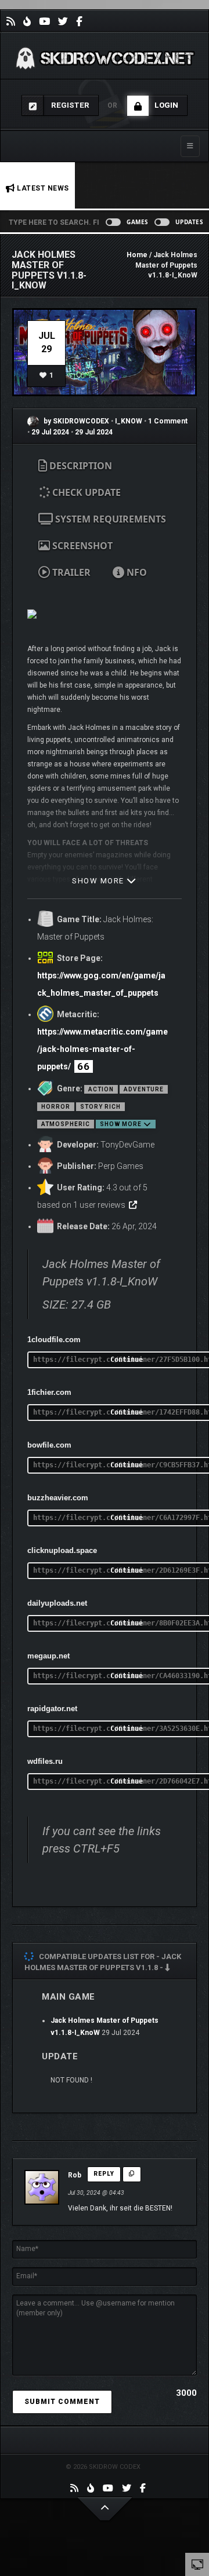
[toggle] (197, 2564)
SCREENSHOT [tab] (81, 546)
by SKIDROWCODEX (75, 421)
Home (137, 255)
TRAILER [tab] (70, 572)
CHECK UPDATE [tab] (85, 492)
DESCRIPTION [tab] (80, 466)
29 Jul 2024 (50, 432)
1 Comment (168, 421)
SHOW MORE (99, 881)
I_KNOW (129, 421)
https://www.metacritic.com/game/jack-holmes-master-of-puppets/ (102, 1049)
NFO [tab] (136, 572)
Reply (104, 2174)
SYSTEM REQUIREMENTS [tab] (109, 519)
